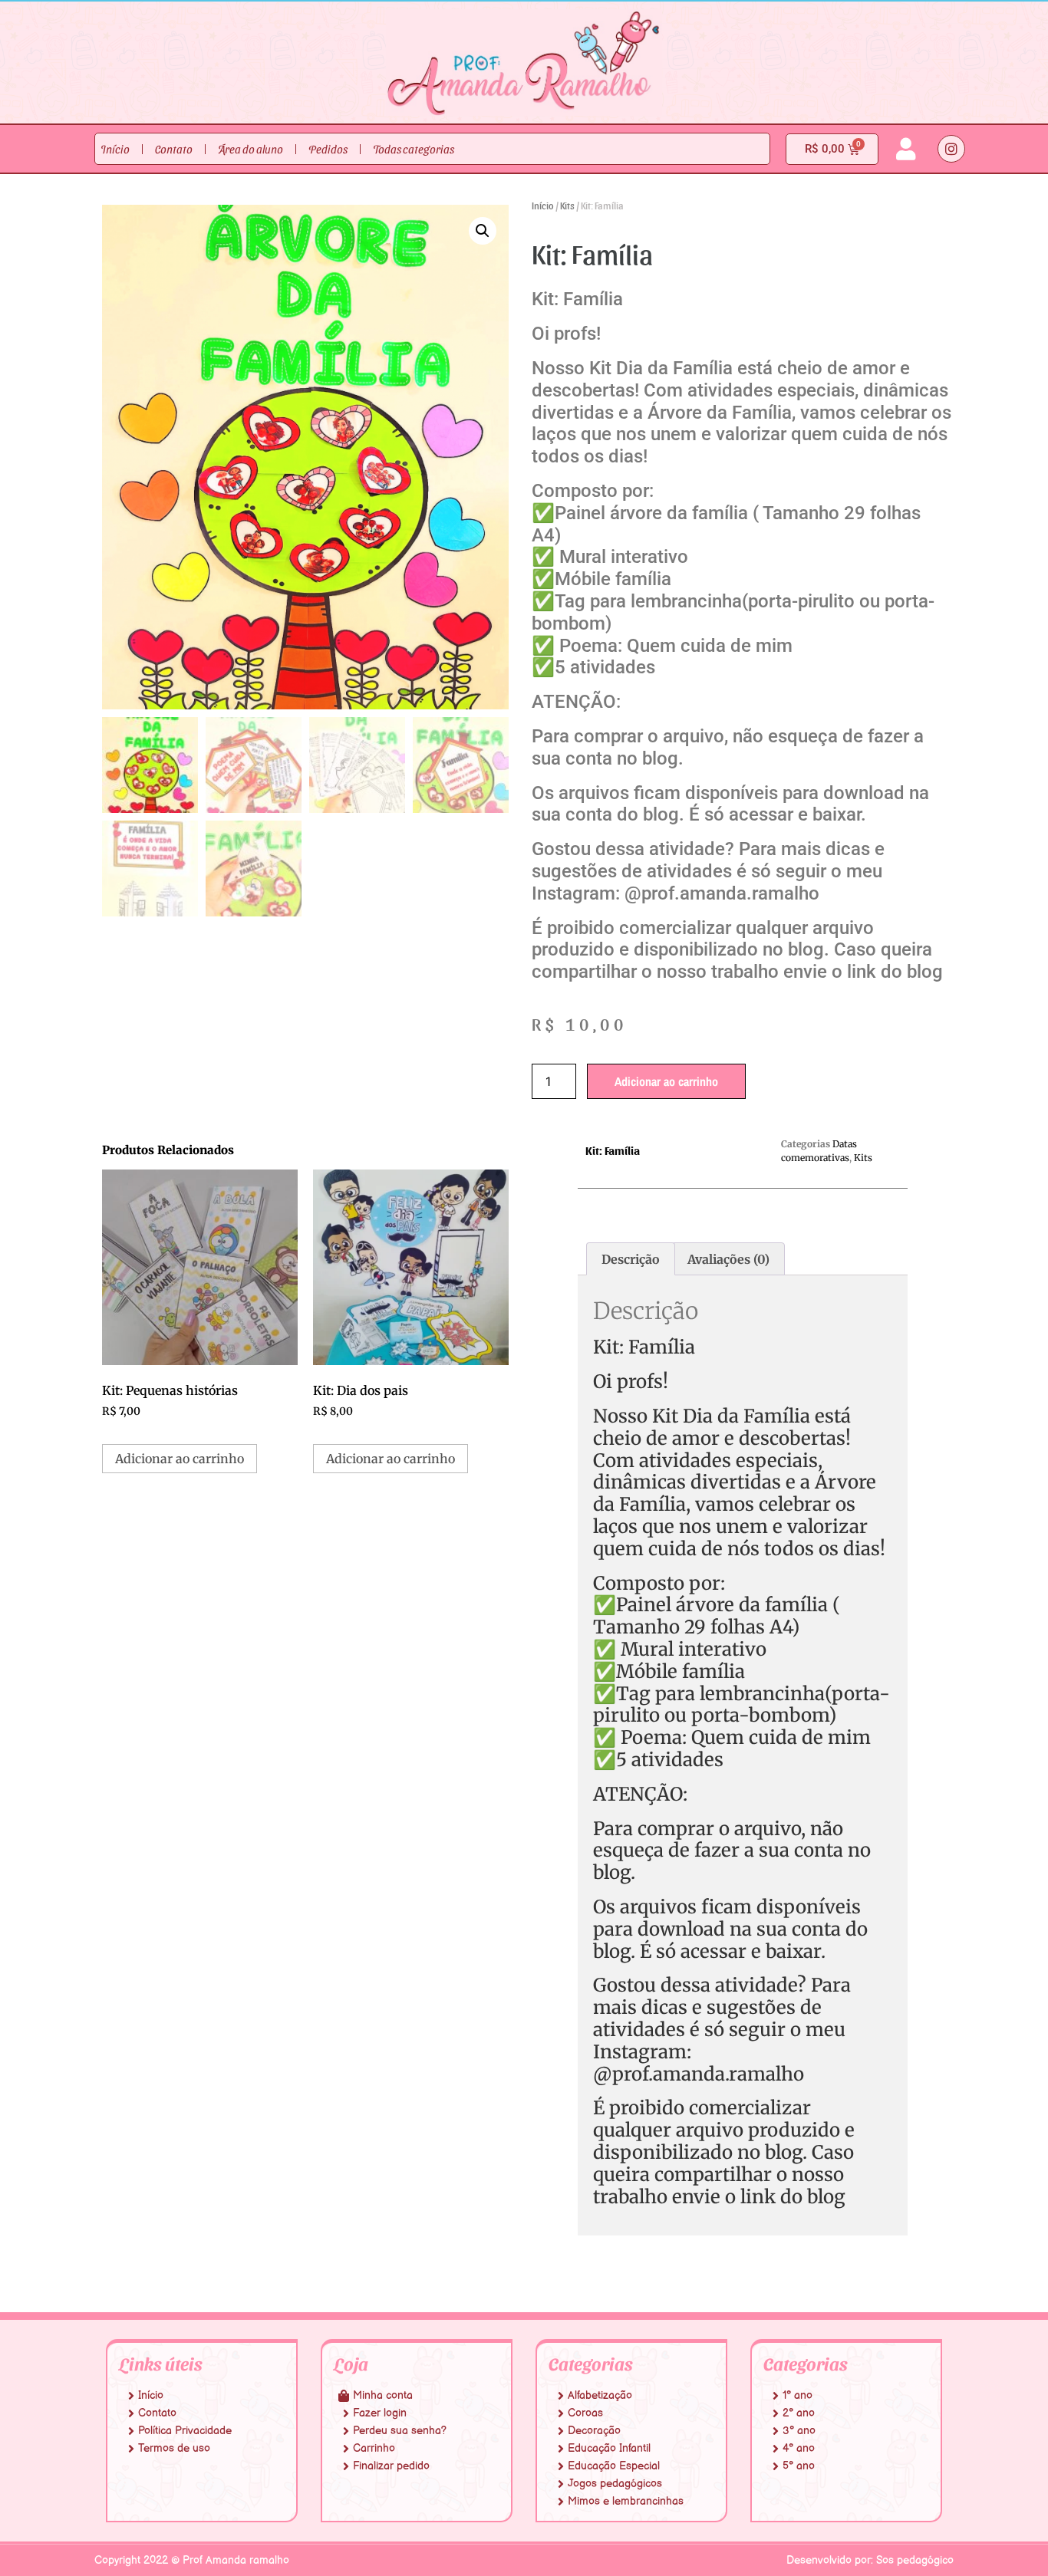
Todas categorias (414, 149)
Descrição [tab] (631, 1259)
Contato (174, 149)
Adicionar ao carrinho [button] (180, 1459)
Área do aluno (250, 149)
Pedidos (328, 149)
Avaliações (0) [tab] (728, 1259)
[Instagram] (951, 149)
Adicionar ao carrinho (666, 1081)
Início (115, 149)
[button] (483, 231)
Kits (567, 205)
